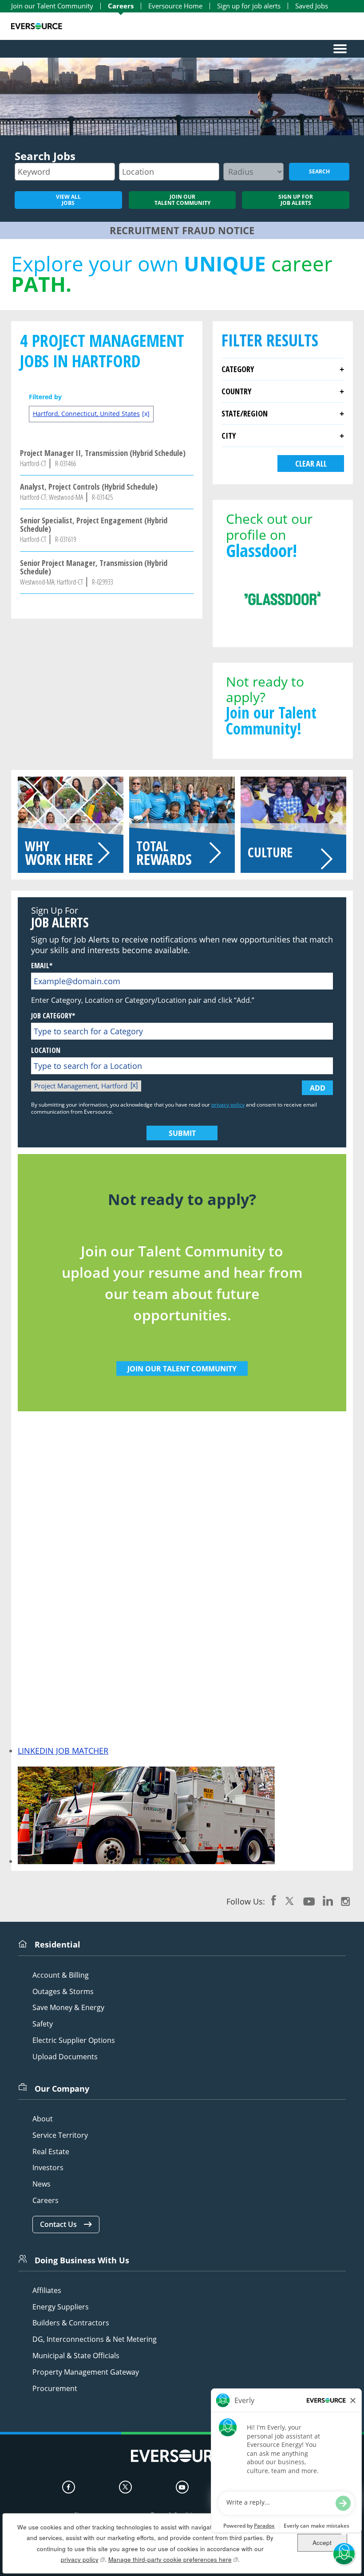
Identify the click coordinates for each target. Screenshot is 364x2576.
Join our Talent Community (52, 6)
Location (46, 1050)
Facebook (274, 1901)
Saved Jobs (312, 6)
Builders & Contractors (71, 2323)
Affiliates (47, 2291)
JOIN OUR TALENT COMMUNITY (182, 1369)
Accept (322, 2543)
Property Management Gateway (86, 2372)
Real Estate (51, 2152)
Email (40, 966)
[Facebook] (69, 2487)
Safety (43, 2024)
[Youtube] (182, 2487)
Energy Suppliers (61, 2307)
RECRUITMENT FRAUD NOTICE (182, 230)
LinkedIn (328, 1901)
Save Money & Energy (68, 2008)
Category (238, 369)
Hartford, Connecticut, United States (86, 414)
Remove (135, 1086)
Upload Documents (65, 2057)
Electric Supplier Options (74, 2040)
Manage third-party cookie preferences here (173, 2559)
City (229, 436)
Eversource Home (175, 6)
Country (236, 391)
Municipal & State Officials (76, 2356)
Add (318, 1088)
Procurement (55, 2389)
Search (319, 171)
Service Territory (60, 2135)
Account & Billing (61, 1975)
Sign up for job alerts (249, 6)
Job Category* (53, 1016)
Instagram (345, 1901)
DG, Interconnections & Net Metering (95, 2339)
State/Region (245, 413)
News (42, 2184)
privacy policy (228, 1105)
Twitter (290, 1901)
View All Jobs (68, 200)
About (43, 2119)
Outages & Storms (63, 1992)
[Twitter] (125, 2487)
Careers (121, 6)
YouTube (309, 1901)
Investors (48, 2168)
